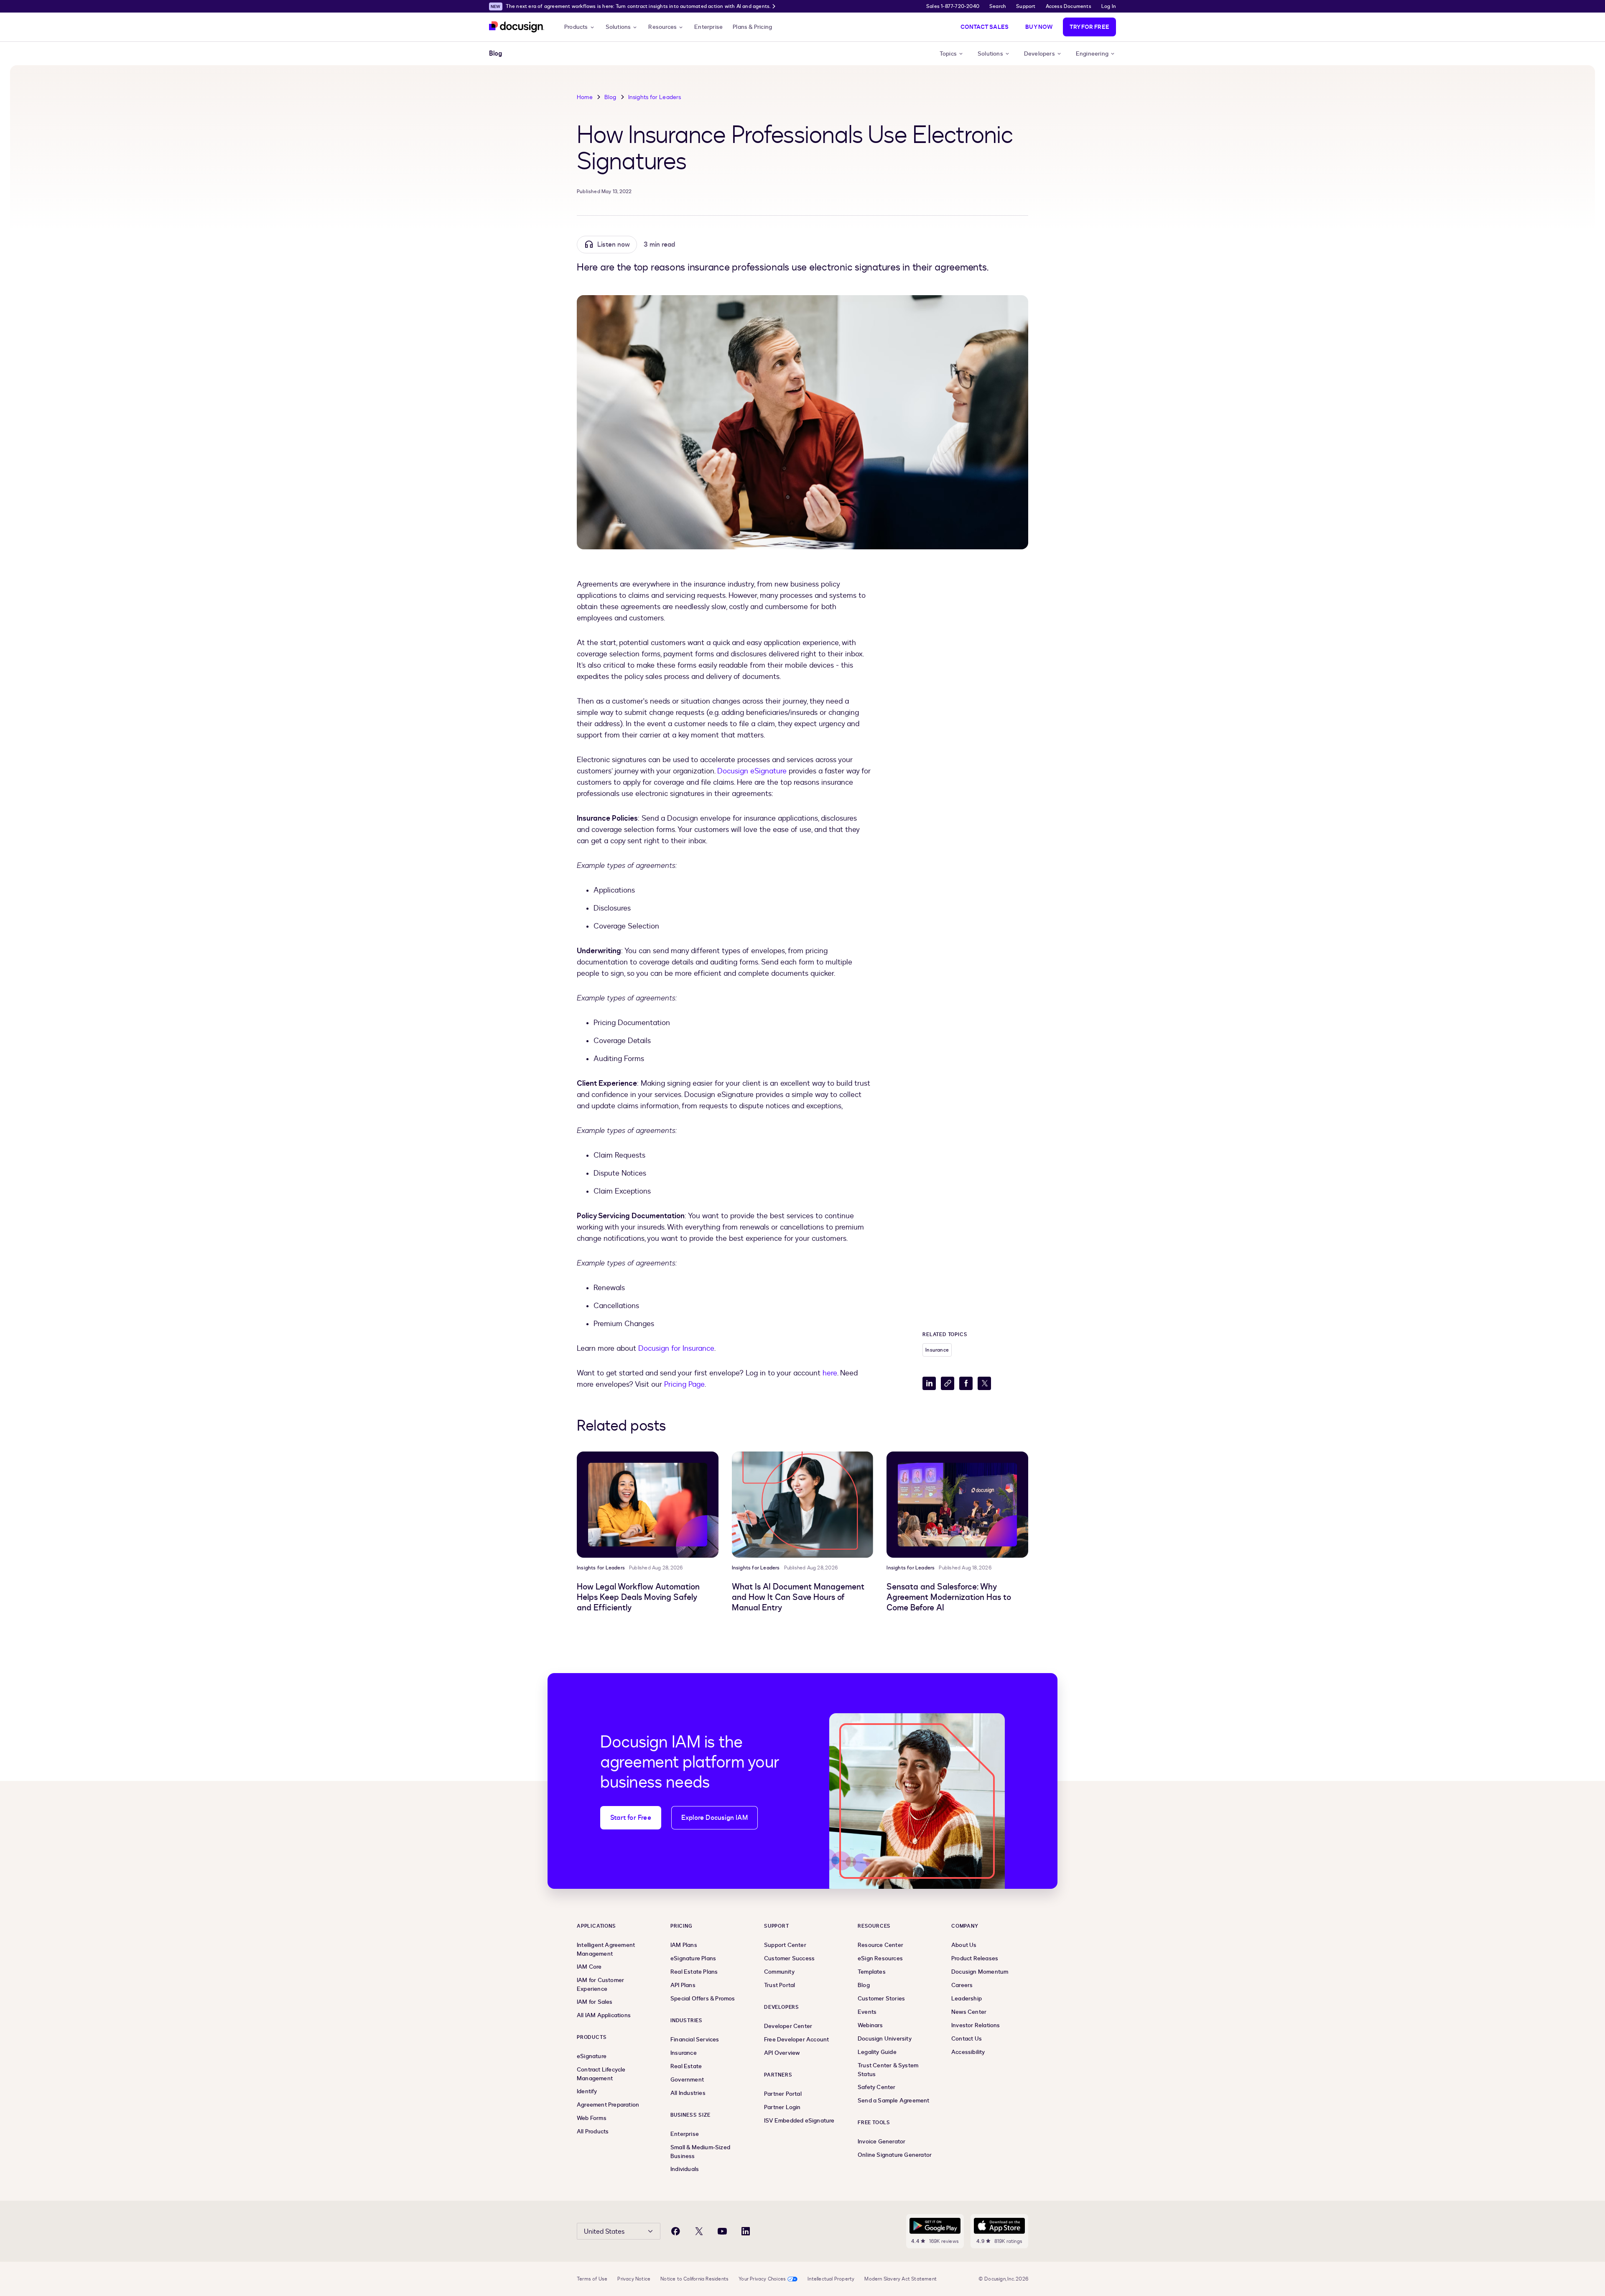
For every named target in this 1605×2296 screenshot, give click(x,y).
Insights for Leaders (655, 97)
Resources (662, 27)
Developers (1039, 54)
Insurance (937, 1350)
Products (576, 27)
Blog (610, 97)
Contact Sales (985, 27)
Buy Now (1039, 27)
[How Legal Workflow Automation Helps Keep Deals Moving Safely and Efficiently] (648, 1505)
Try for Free (1089, 27)
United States (604, 2232)
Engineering (1092, 54)
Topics (948, 54)
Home (585, 97)
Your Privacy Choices (762, 2279)
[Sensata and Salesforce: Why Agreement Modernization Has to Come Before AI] (957, 1505)
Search (998, 6)
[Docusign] (517, 27)
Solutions (618, 27)
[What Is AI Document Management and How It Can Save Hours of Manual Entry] (803, 1505)
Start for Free (631, 1818)
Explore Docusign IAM (715, 1818)
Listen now (614, 245)
